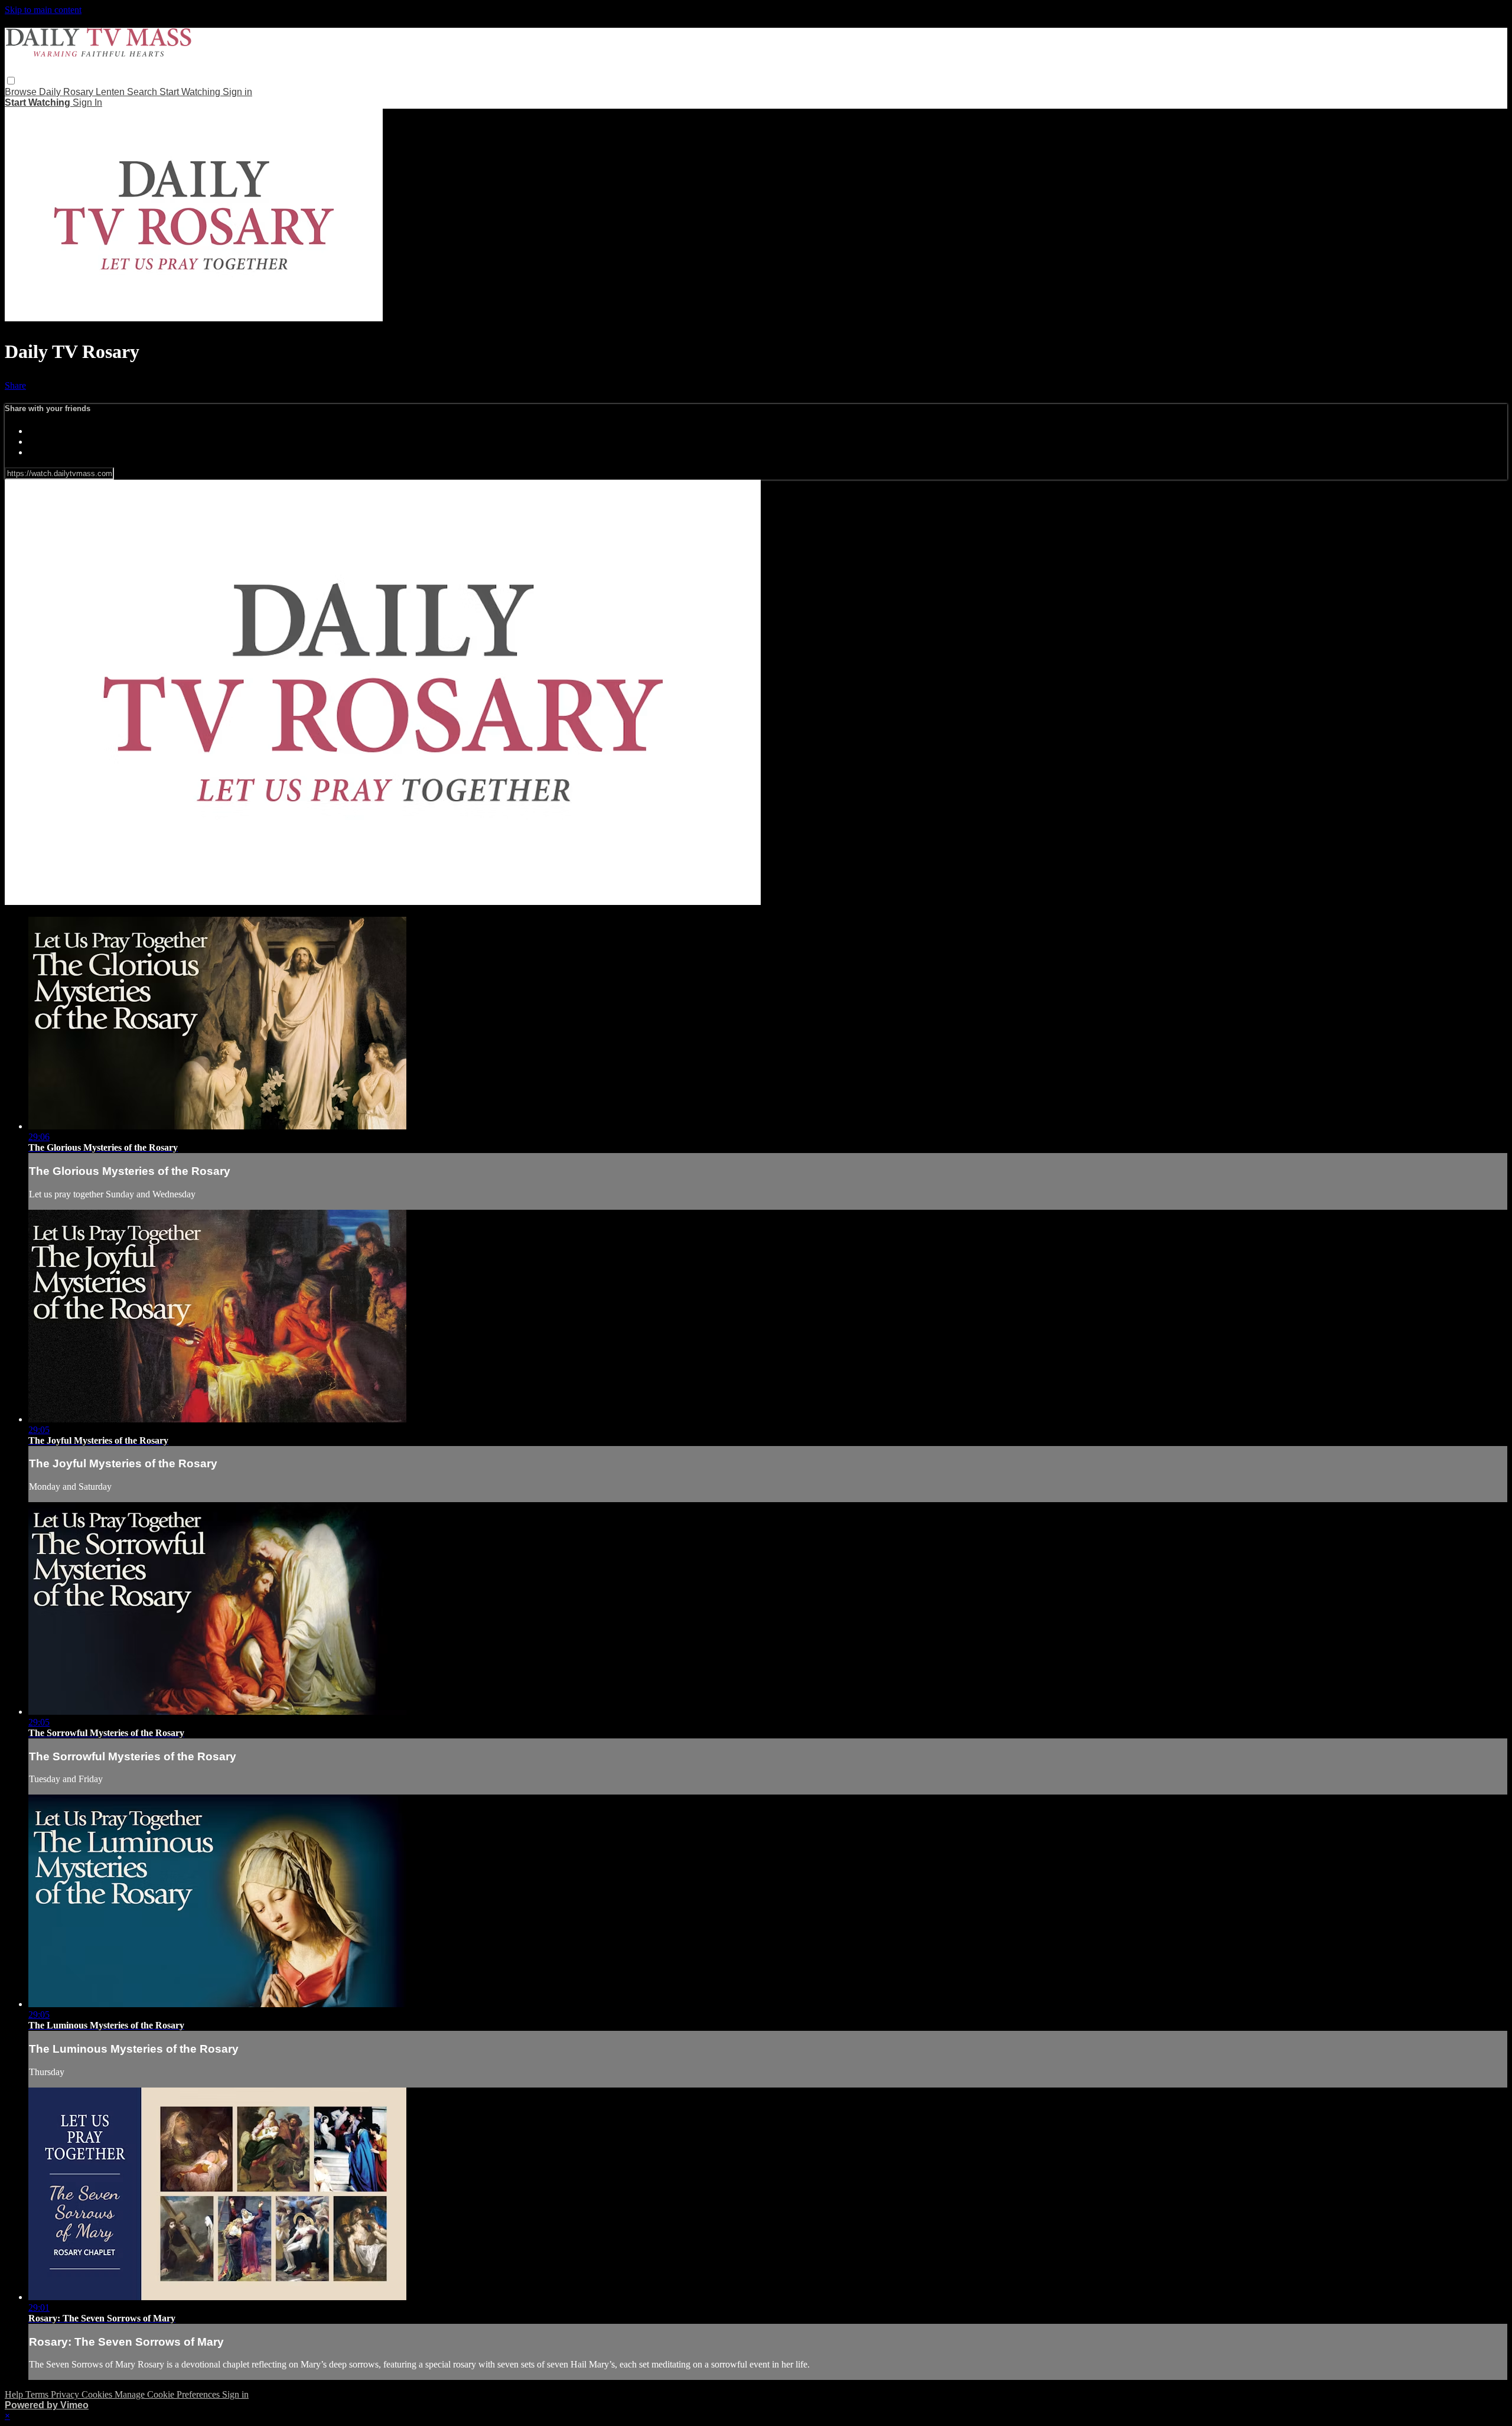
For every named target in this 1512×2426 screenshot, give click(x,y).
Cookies (98, 2394)
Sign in (237, 92)
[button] (11, 81)
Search (143, 92)
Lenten (111, 92)
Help (15, 2394)
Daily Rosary (67, 92)
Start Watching (191, 92)
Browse (22, 92)
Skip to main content (43, 10)
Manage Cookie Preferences (168, 2394)
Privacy (66, 2394)
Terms (38, 2394)
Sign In (87, 102)
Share (15, 385)
